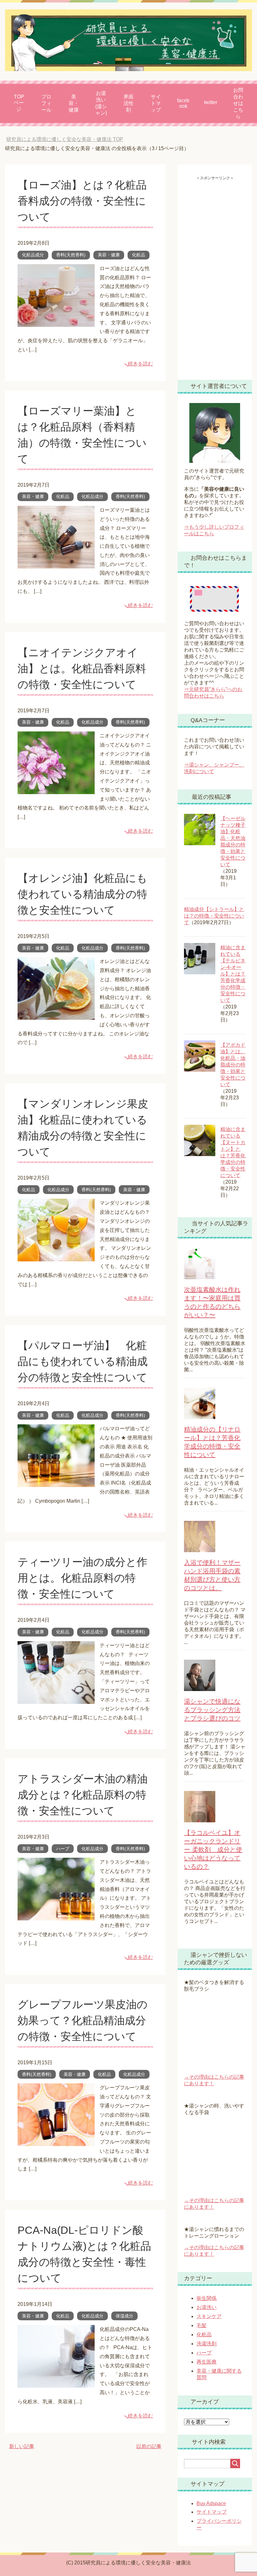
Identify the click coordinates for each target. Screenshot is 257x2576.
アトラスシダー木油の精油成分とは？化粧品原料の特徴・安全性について (83, 1795)
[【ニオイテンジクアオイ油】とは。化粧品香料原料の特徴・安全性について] (56, 789)
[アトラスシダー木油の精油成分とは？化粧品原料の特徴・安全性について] (56, 1916)
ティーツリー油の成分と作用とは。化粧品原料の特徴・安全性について (82, 1578)
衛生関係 (207, 2298)
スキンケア (209, 2316)
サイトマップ (156, 103)
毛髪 (202, 2325)
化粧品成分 (33, 255)
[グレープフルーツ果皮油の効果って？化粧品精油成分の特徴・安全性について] (56, 2141)
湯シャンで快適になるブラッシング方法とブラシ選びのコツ (212, 1710)
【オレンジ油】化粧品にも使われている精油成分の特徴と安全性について (82, 894)
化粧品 (139, 255)
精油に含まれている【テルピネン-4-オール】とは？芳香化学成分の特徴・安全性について (233, 974)
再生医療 (207, 2362)
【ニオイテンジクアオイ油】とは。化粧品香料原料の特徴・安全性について (82, 668)
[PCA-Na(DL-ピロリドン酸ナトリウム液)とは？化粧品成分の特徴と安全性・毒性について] (56, 2383)
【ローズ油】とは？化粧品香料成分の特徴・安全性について (82, 201)
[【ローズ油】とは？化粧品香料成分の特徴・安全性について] (56, 322)
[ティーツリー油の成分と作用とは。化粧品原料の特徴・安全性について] (56, 1699)
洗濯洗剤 (207, 2344)
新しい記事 (22, 2446)
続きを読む (140, 364)
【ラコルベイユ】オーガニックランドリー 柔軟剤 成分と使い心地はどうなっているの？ (213, 1850)
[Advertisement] (215, 275)
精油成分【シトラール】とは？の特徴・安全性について (214, 916)
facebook (183, 103)
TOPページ (19, 103)
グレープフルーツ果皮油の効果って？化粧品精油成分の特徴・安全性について (83, 2020)
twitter (211, 102)
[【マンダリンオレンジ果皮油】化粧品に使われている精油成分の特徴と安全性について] (56, 1257)
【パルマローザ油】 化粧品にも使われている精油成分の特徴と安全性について (83, 1361)
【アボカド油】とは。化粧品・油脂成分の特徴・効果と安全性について (233, 1065)
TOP (65, 139)
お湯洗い (207, 2307)
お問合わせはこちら (238, 103)
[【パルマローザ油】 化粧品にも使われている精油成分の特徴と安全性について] (56, 1482)
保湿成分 (124, 2316)
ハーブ (63, 1849)
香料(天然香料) (71, 255)
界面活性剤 (128, 103)
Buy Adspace (211, 2503)
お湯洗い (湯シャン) (101, 103)
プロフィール (46, 103)
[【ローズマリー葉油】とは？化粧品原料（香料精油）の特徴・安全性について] (56, 564)
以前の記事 (149, 2446)
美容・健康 (74, 103)
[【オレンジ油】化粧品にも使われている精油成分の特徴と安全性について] (56, 1015)
